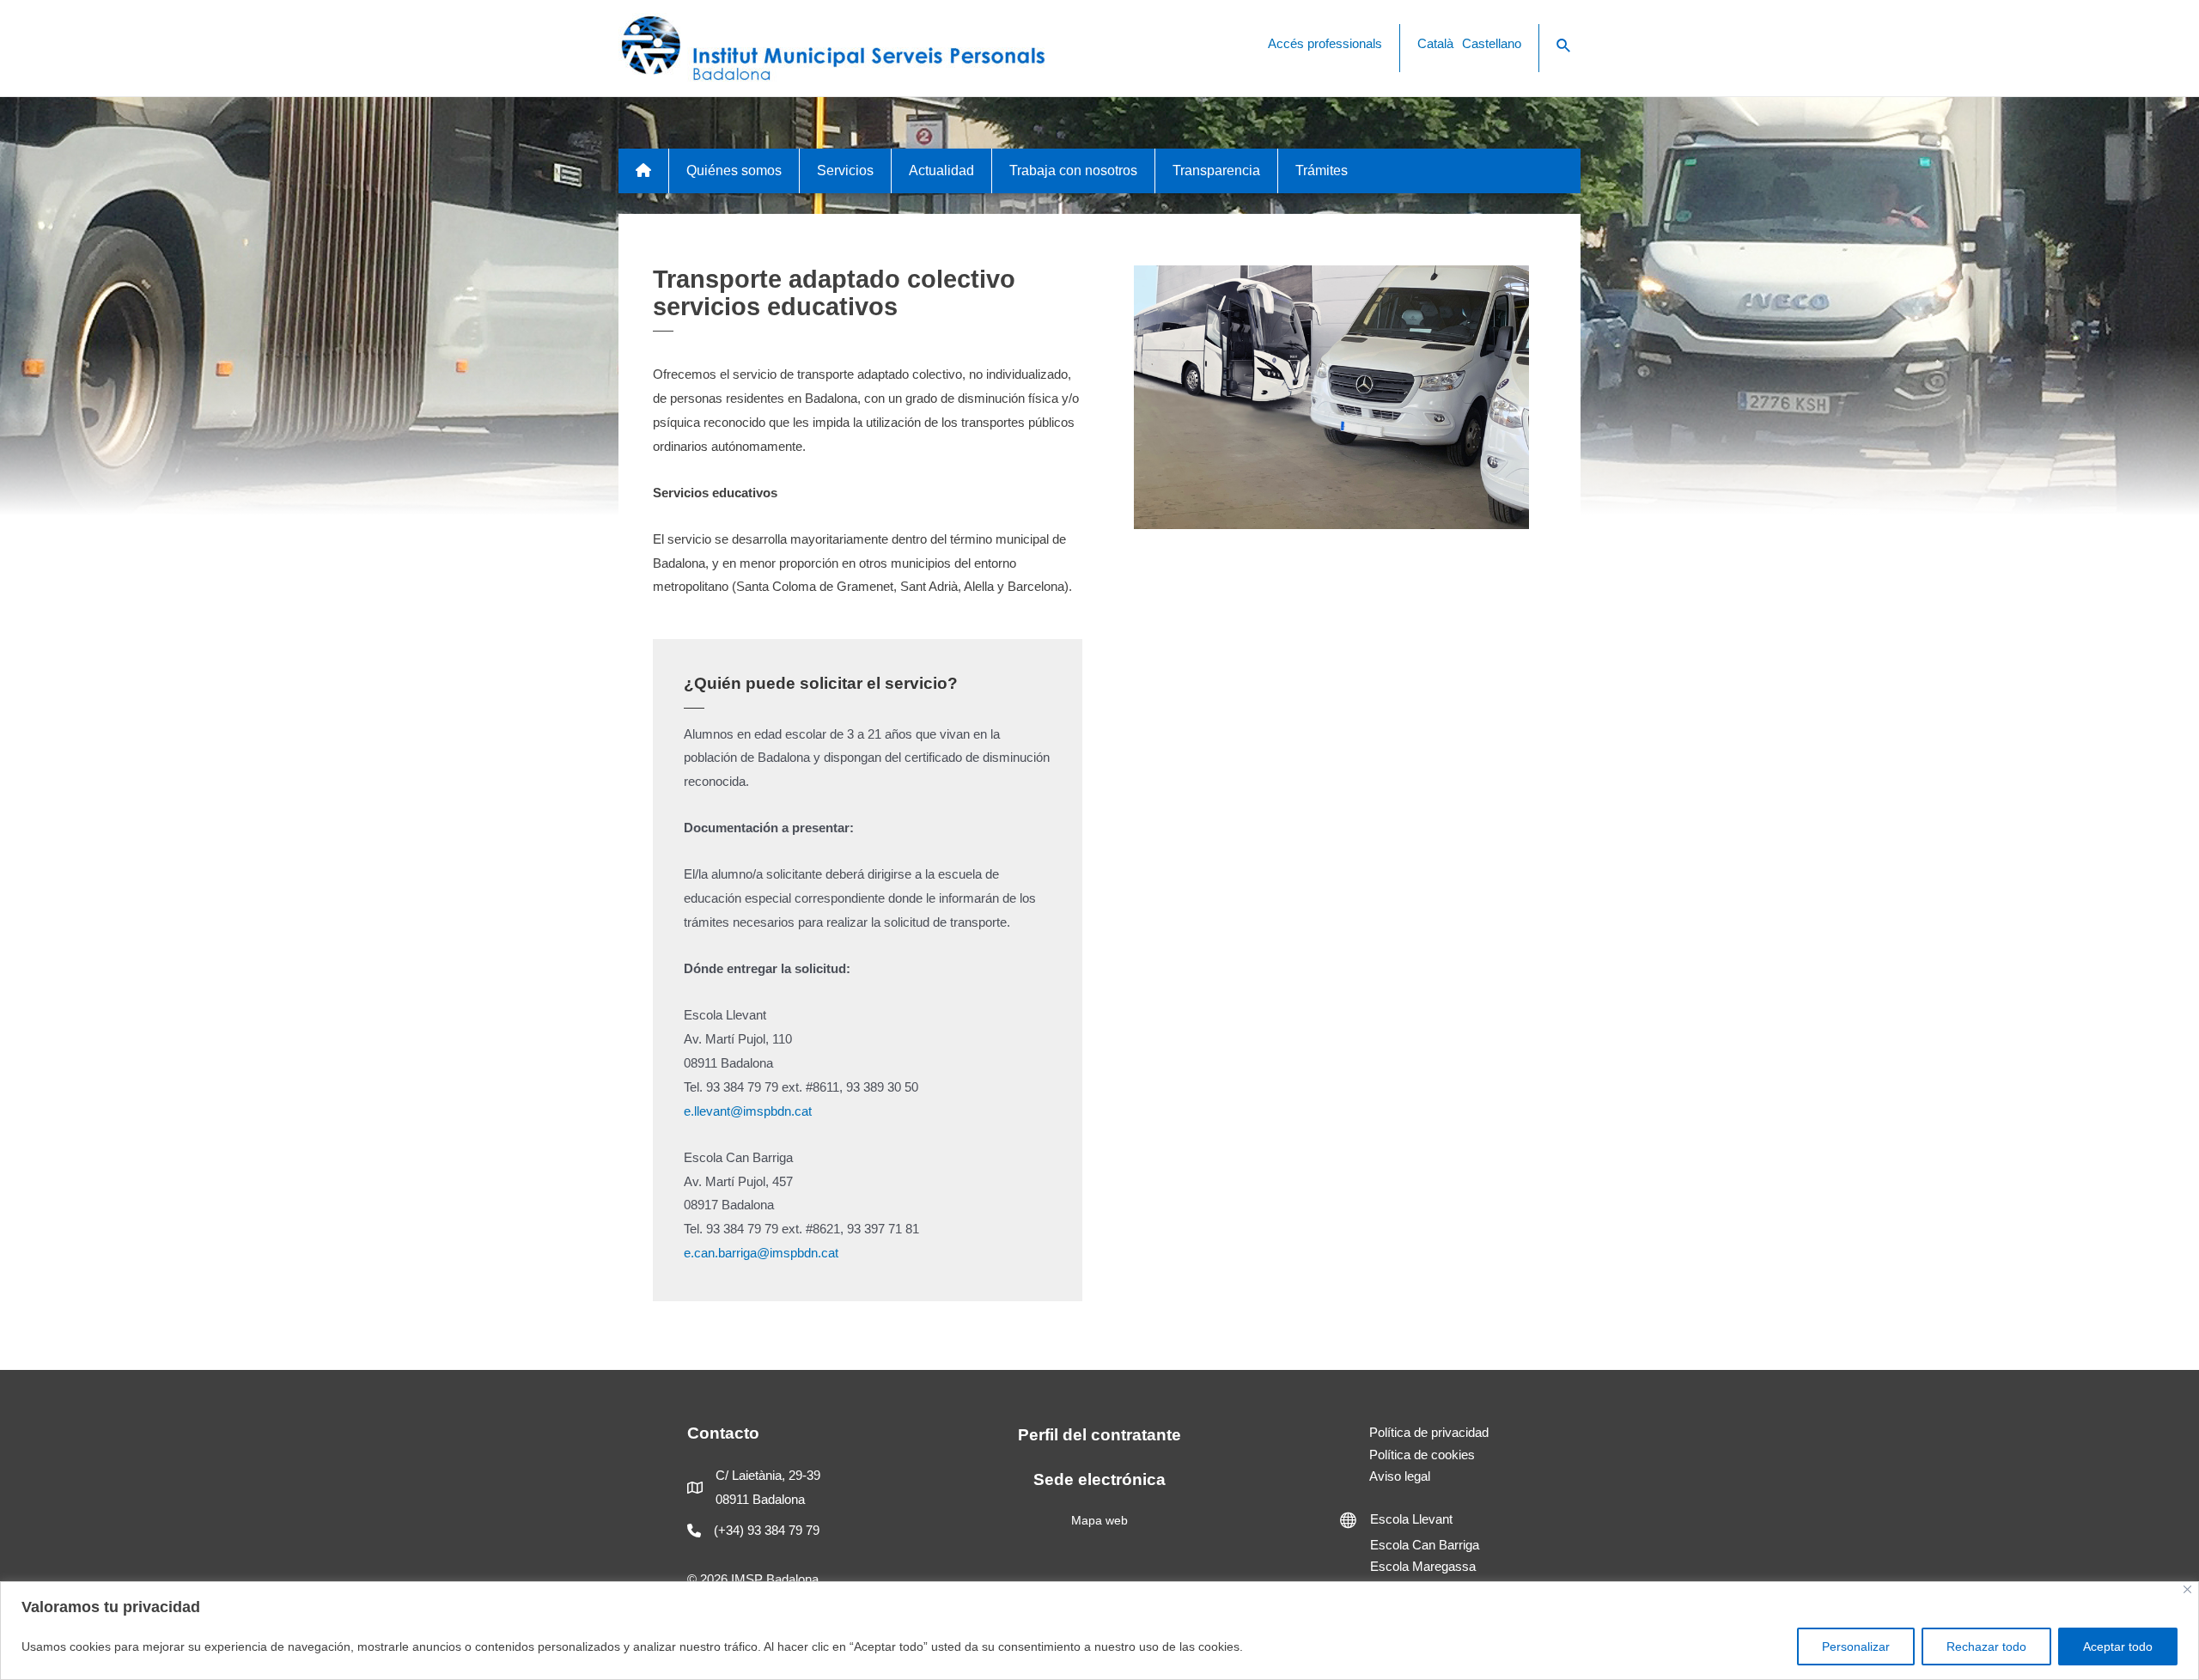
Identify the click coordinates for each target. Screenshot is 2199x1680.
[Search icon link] (1564, 46)
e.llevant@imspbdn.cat (748, 1111)
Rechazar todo (1986, 1647)
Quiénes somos (734, 170)
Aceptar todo (2118, 1647)
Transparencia (1216, 170)
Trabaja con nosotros (1073, 170)
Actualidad (941, 170)
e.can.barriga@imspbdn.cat (761, 1253)
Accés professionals (1325, 43)
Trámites (1322, 170)
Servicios (845, 170)
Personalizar (1856, 1647)
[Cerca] (2187, 1589)
